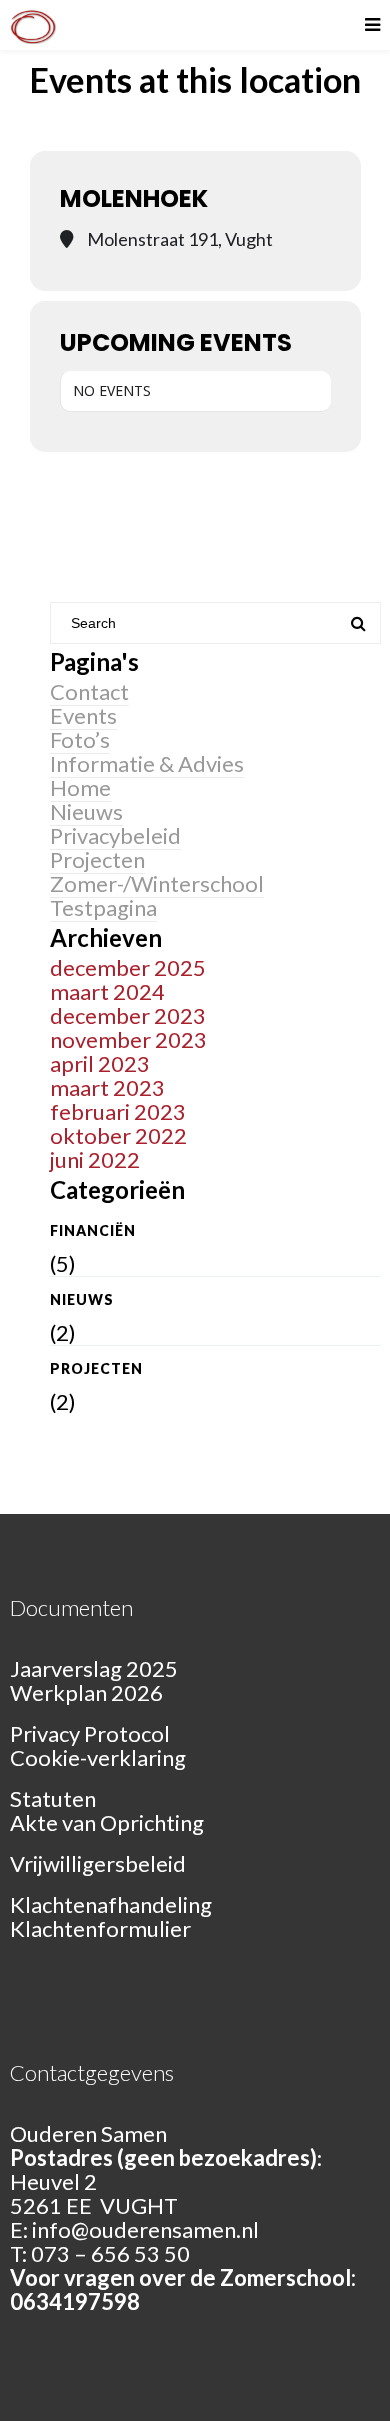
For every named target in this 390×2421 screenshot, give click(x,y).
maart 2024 (107, 991)
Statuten (53, 1798)
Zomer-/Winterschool (157, 883)
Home (80, 787)
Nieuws (86, 811)
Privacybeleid (115, 835)
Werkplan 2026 (86, 1692)
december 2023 (128, 1015)
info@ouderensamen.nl (145, 2229)
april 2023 (100, 1063)
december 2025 (128, 967)
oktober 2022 (118, 1135)
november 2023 (128, 1039)
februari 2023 (118, 1111)
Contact (89, 691)
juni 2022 (95, 1159)
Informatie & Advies (147, 763)
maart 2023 (107, 1087)
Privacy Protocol (90, 1733)
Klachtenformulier (100, 1928)
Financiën (93, 1230)
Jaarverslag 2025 (94, 1668)
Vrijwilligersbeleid (98, 1863)
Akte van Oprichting (107, 1822)
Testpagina (103, 907)
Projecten (97, 859)
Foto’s (80, 739)
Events (83, 715)
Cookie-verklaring (98, 1757)
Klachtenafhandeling (111, 1904)
